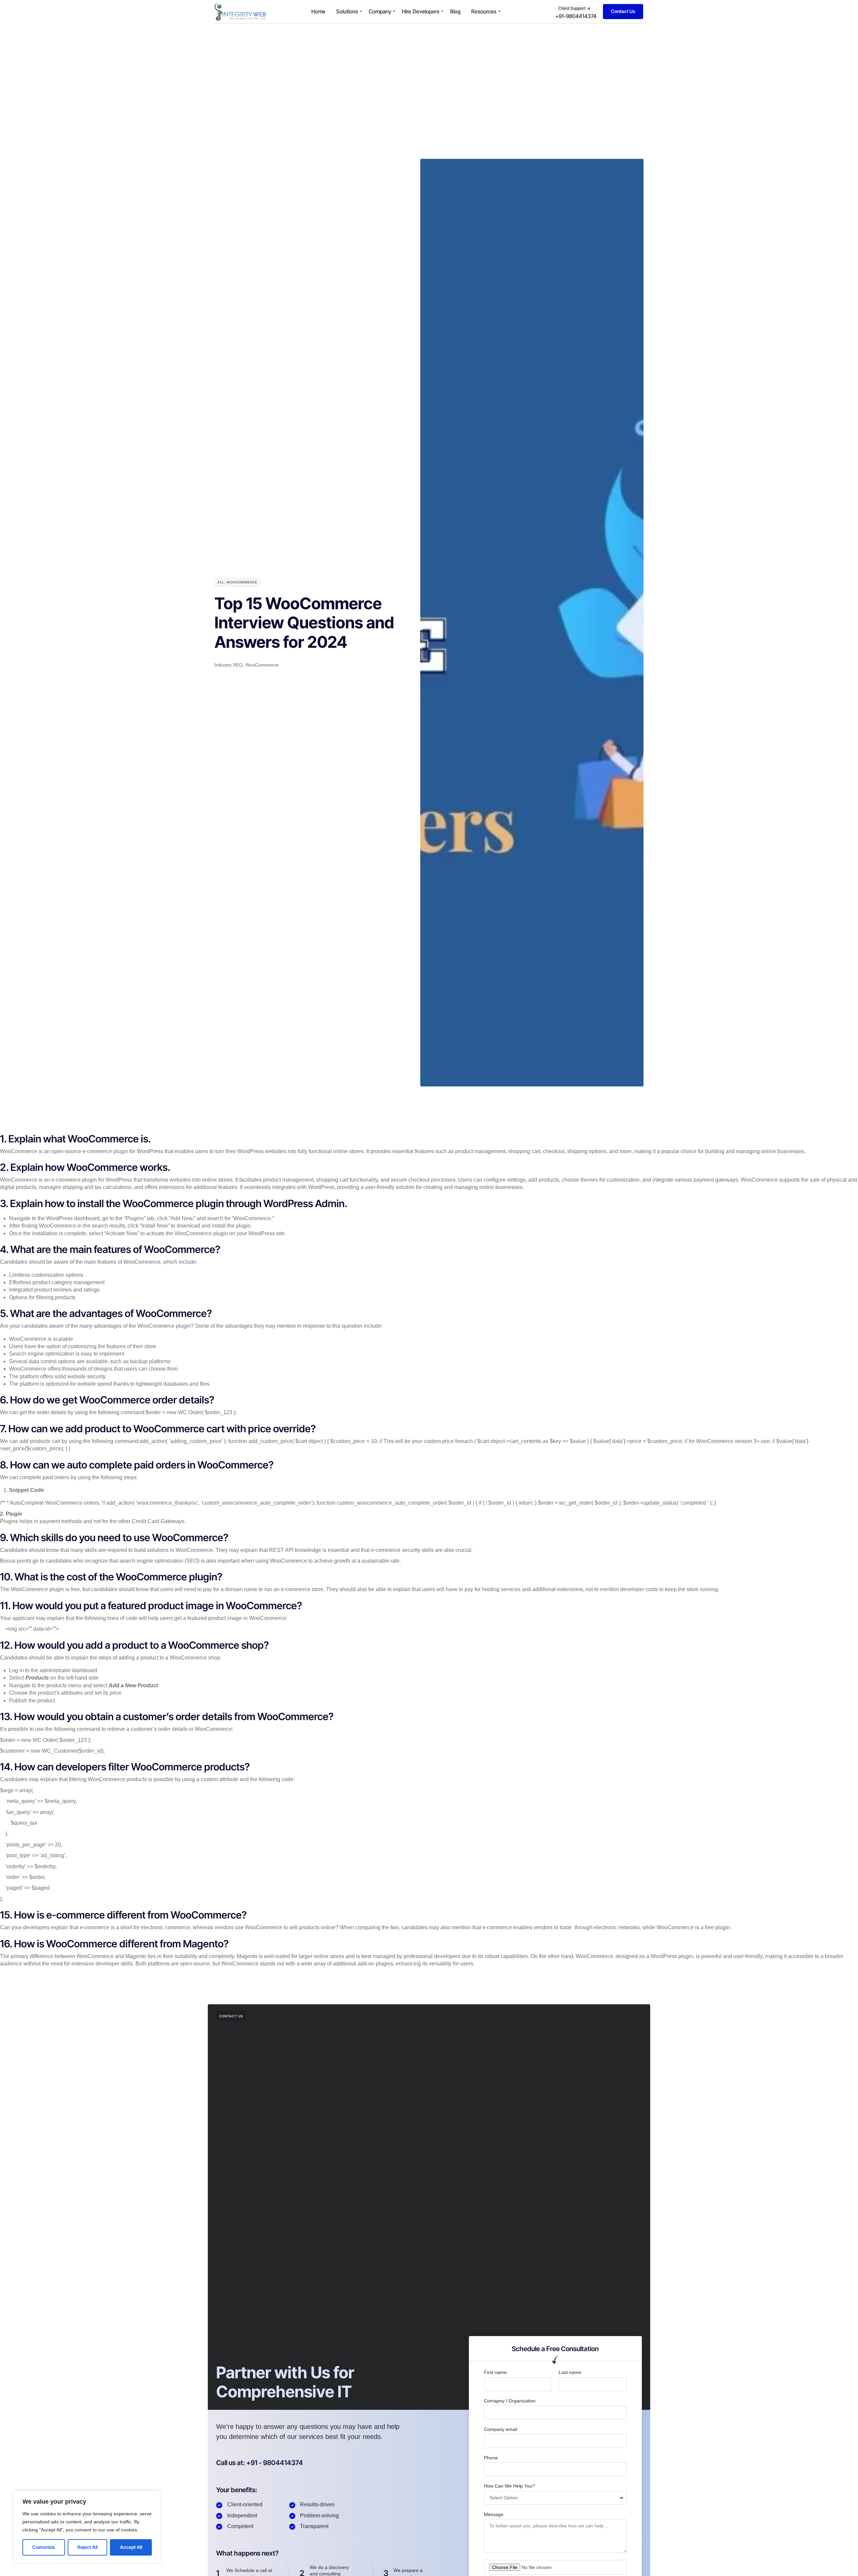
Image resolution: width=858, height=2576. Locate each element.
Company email (501, 2429)
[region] (87, 2527)
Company (380, 11)
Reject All (87, 2547)
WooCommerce (242, 582)
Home (318, 11)
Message (494, 2514)
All (221, 582)
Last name (570, 2372)
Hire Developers (421, 11)
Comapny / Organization (510, 2401)
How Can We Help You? (509, 2486)
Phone (491, 2458)
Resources (484, 11)
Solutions (347, 11)
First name (495, 2372)
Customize (44, 2547)
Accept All (131, 2547)
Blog (455, 11)
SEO (238, 665)
